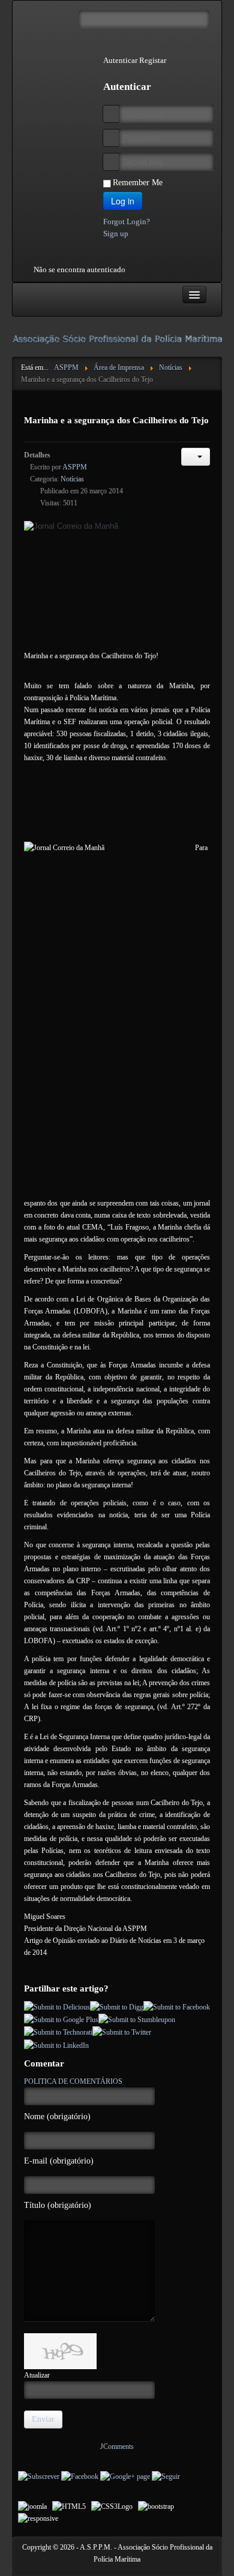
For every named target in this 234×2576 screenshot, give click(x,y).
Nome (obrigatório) (57, 2116)
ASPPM (75, 467)
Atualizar (37, 2375)
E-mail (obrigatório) (59, 2161)
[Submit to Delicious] (57, 2006)
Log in (123, 201)
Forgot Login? (127, 222)
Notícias (72, 479)
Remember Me (138, 183)
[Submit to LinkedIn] (56, 2044)
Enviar (43, 2419)
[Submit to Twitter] (122, 2032)
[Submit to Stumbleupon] (137, 2019)
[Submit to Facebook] (177, 2006)
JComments (117, 2447)
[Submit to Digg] (117, 2006)
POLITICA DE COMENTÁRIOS (73, 2081)
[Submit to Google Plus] (61, 2019)
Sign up (116, 234)
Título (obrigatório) (58, 2205)
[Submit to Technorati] (58, 2032)
